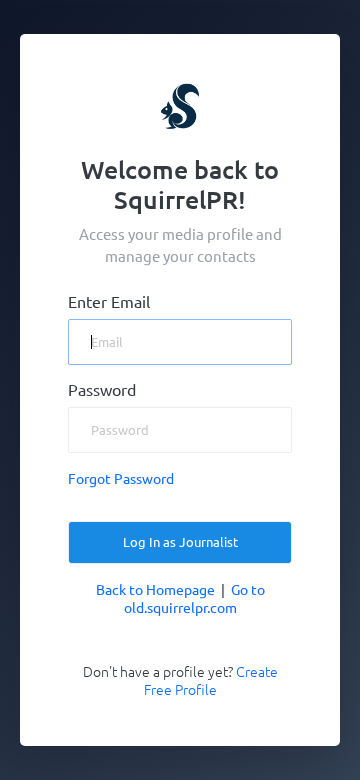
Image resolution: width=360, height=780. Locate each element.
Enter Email (109, 302)
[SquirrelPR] (180, 105)
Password (102, 390)
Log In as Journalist (180, 542)
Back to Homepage (155, 590)
